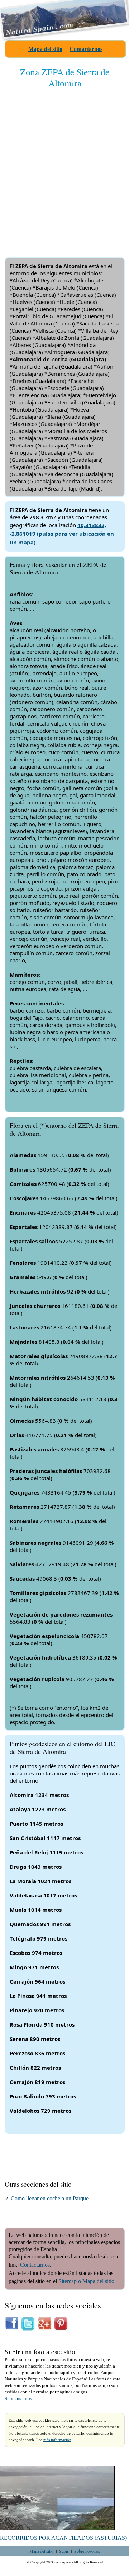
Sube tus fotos (18, 2399)
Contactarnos (86, 49)
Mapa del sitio (45, 49)
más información (57, 2440)
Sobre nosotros (87, 2551)
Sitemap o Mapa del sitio (86, 2281)
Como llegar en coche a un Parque (50, 2198)
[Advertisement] (64, 167)
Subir (64, 2551)
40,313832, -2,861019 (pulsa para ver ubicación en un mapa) (62, 534)
